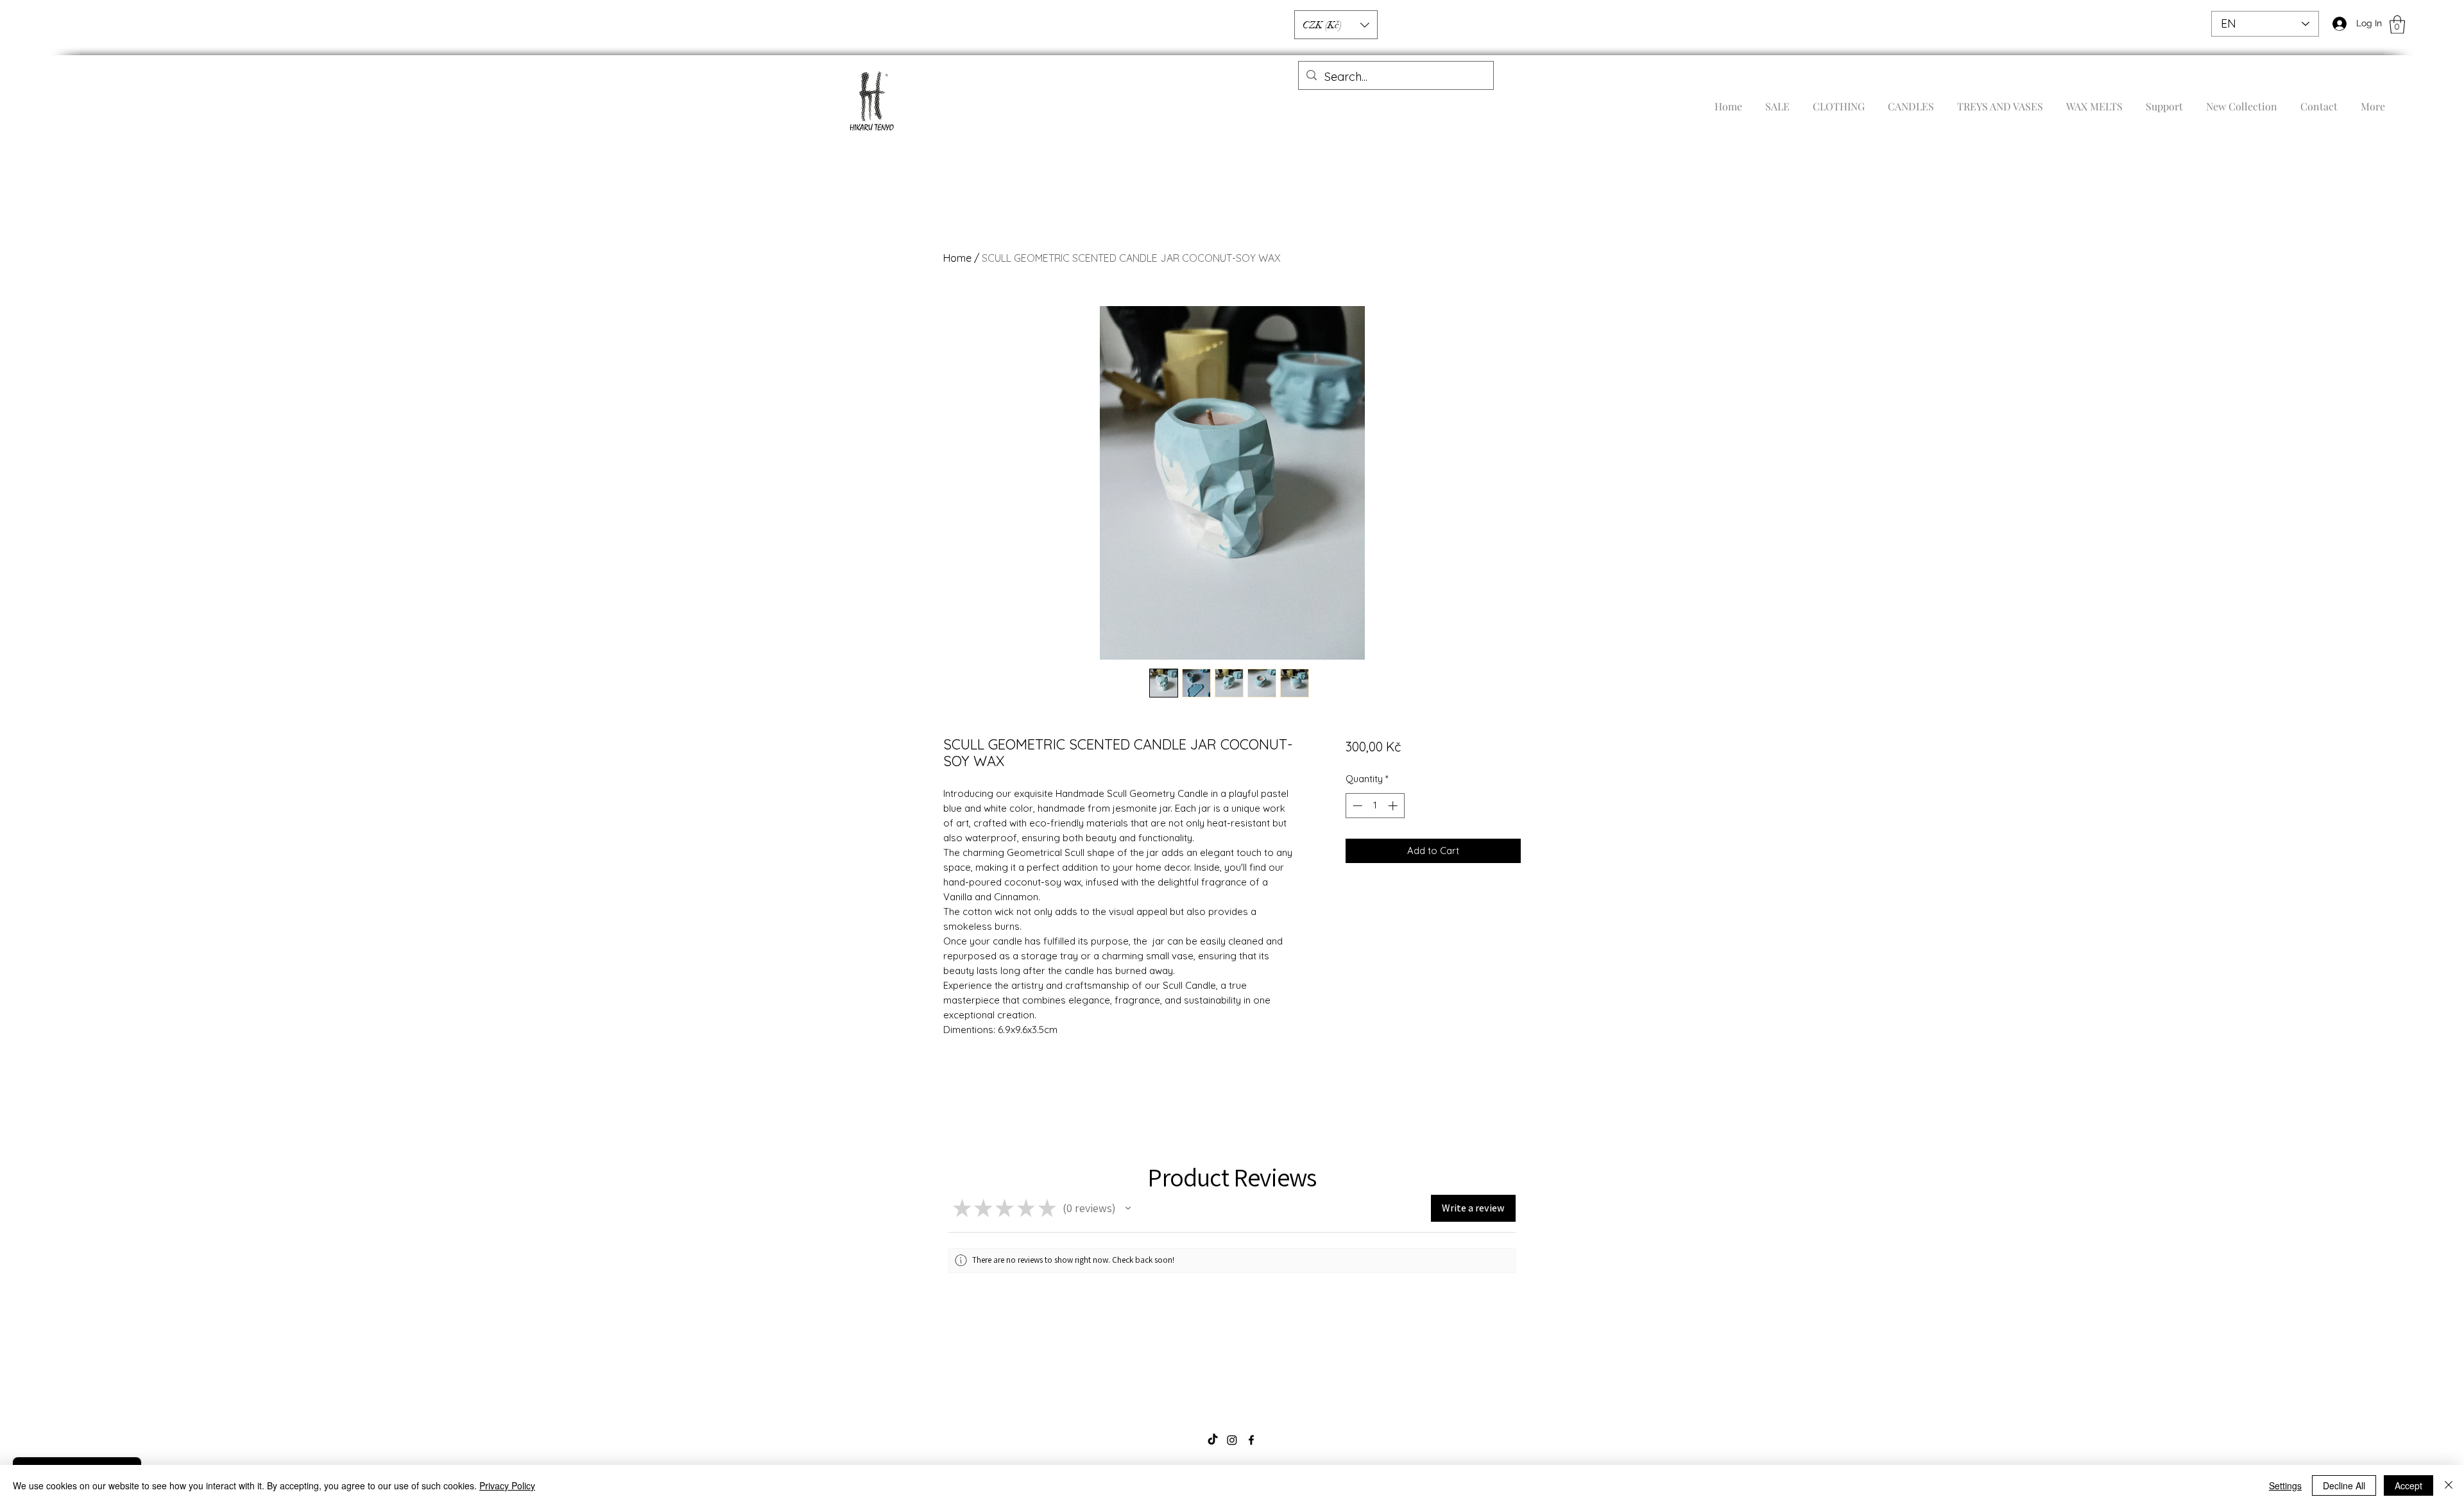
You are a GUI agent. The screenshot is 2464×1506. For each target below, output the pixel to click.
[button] (2397, 25)
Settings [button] (2285, 1485)
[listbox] (1336, 25)
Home (957, 258)
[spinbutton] (1375, 806)
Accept (2408, 1485)
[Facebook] (1251, 1440)
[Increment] (1394, 806)
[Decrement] (1356, 806)
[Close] (2449, 1485)
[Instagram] (1232, 1440)
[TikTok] (1213, 1440)
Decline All (2344, 1485)
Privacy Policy (507, 1485)
